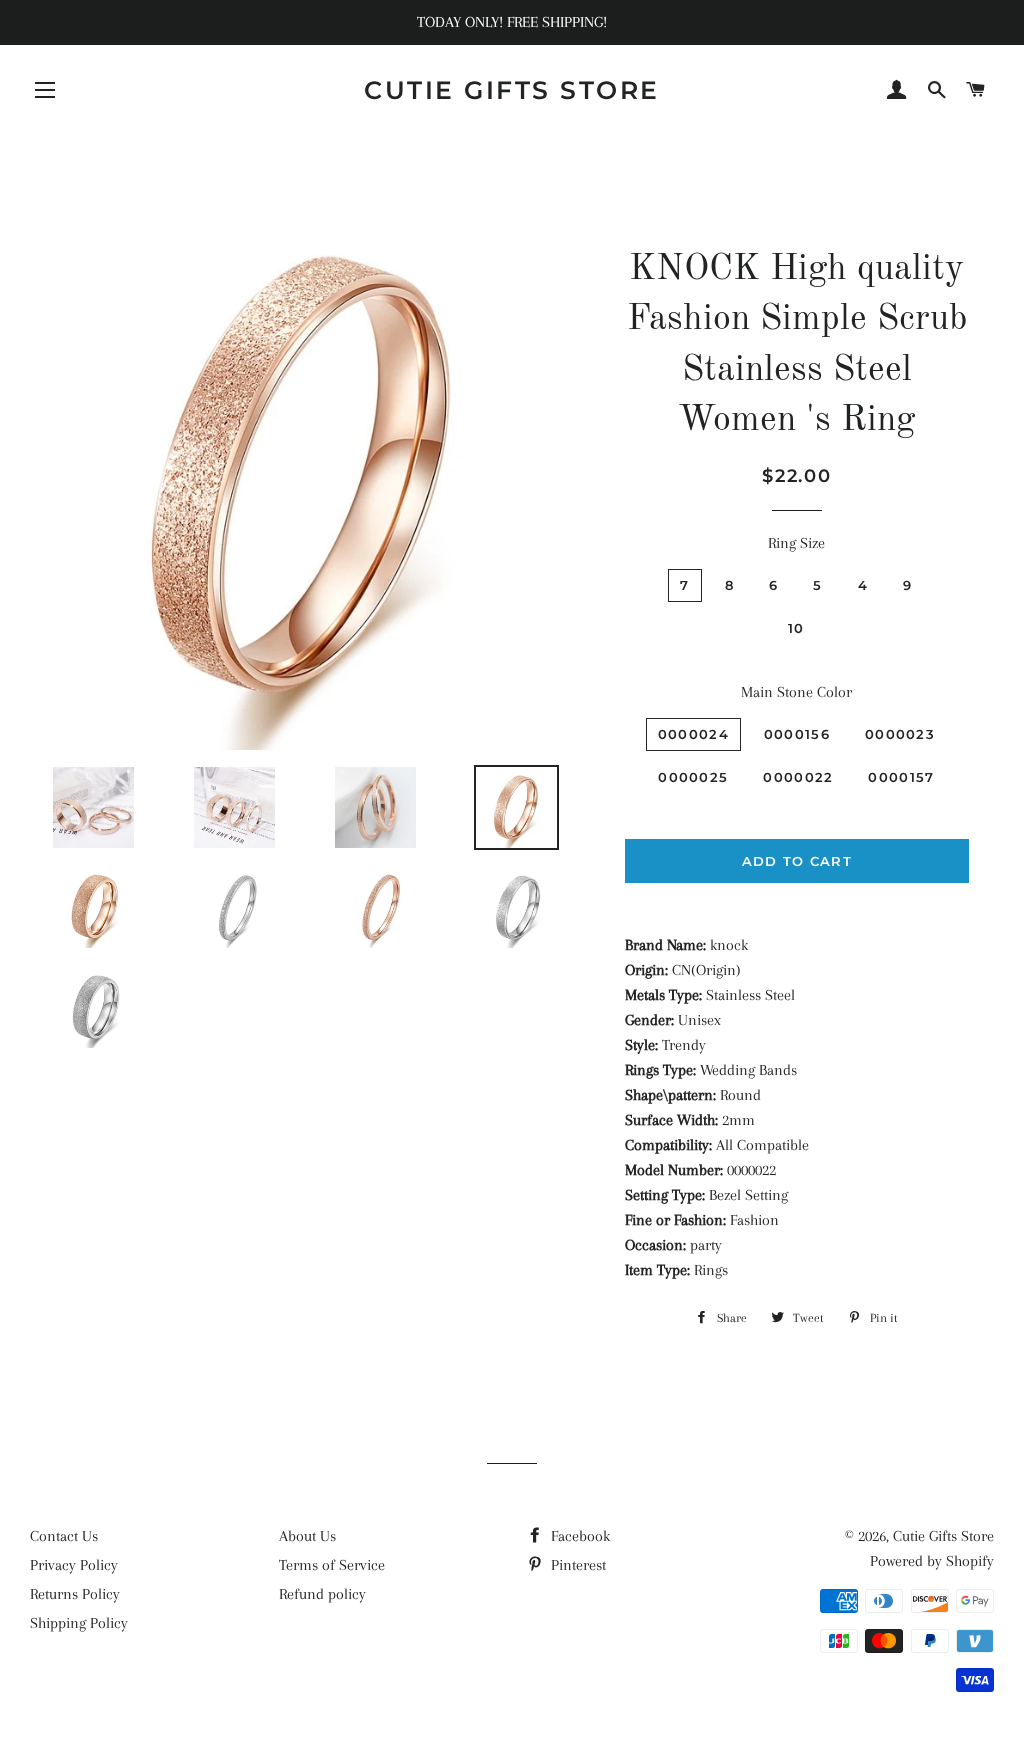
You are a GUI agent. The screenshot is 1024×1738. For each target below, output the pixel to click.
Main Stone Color (796, 692)
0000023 (900, 734)
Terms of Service (332, 1565)
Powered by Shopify (932, 1561)
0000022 (798, 777)
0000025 (693, 777)
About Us (307, 1536)
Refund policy (322, 1594)
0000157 (901, 777)
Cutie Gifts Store (512, 90)
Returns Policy (75, 1594)
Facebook (578, 1536)
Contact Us (64, 1536)
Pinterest (576, 1565)
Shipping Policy (79, 1623)
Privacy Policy (74, 1565)
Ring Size (796, 543)
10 (796, 628)
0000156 (797, 734)
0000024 (693, 734)
